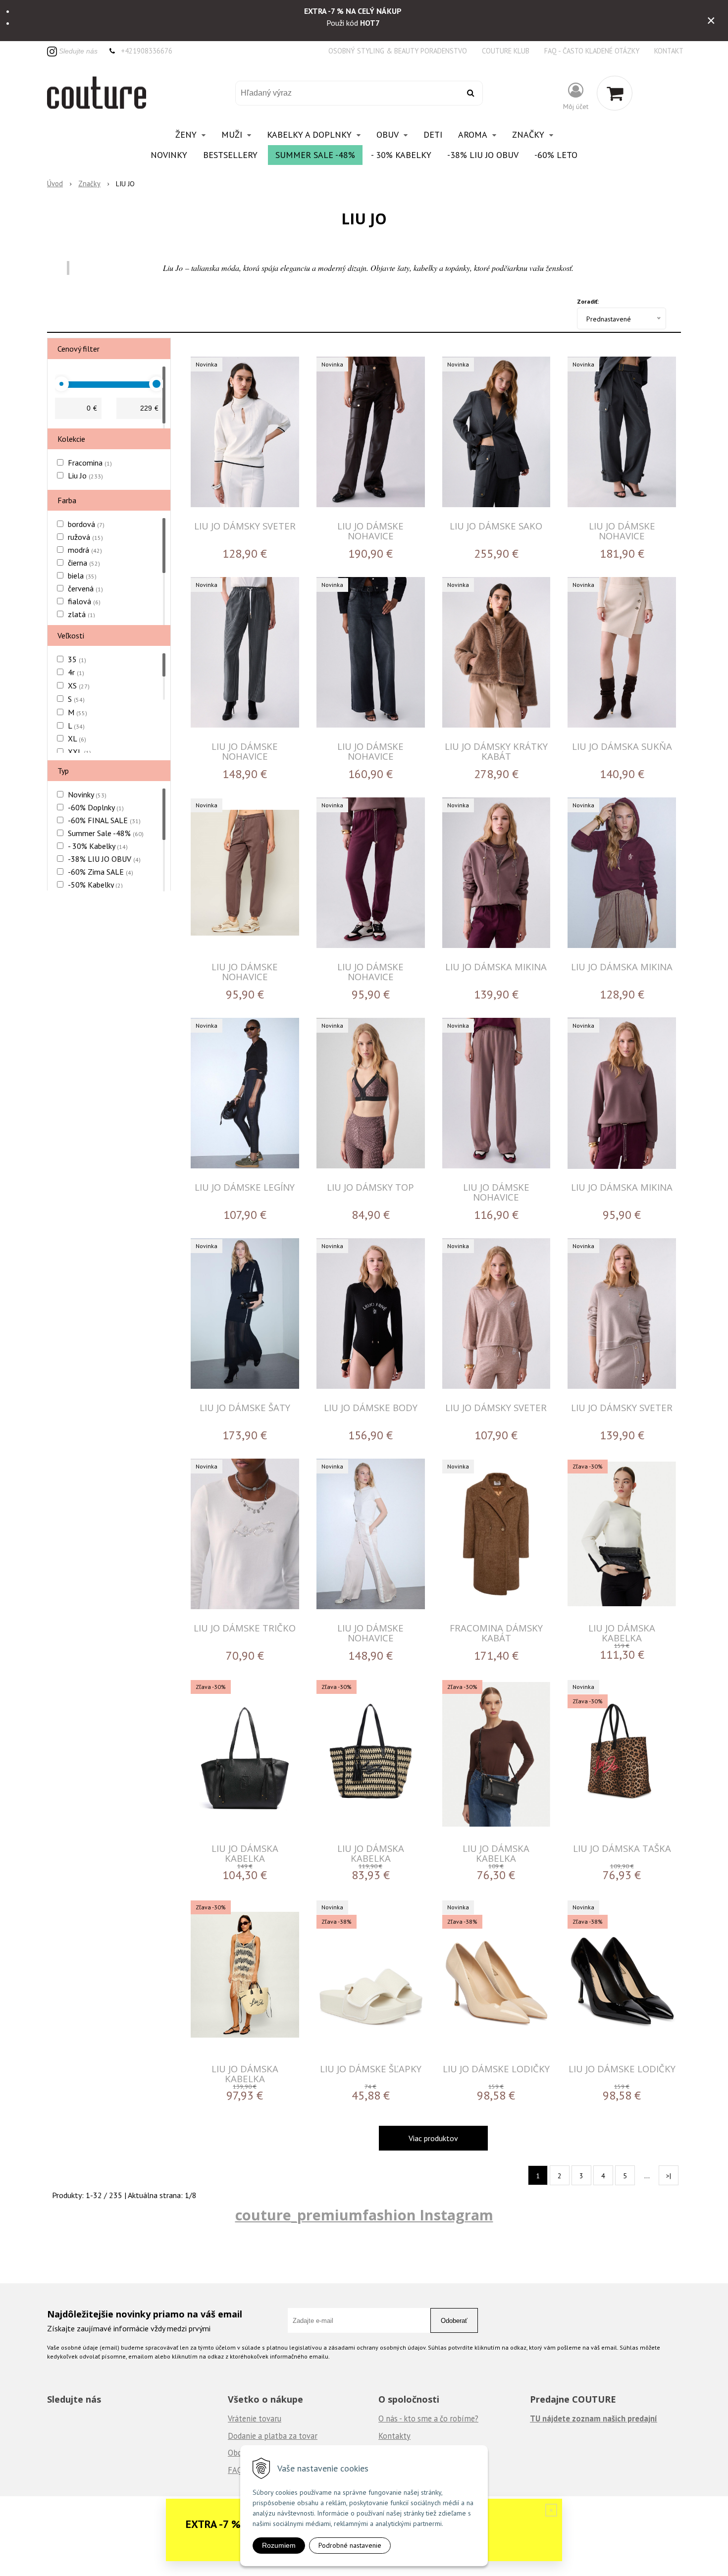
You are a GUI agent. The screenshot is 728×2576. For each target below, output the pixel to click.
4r (76, 672)
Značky (89, 184)
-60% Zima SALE (101, 872)
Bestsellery (230, 155)
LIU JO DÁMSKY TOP (370, 1187)
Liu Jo (85, 475)
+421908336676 (147, 51)
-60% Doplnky (96, 807)
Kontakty (394, 2436)
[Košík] (615, 93)
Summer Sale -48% (315, 155)
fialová (84, 601)
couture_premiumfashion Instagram (364, 2215)
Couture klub (506, 51)
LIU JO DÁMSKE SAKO (496, 526)
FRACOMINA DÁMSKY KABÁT (496, 1633)
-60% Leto (556, 155)
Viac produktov (433, 2138)
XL (77, 738)
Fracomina (90, 463)
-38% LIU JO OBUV (483, 155)
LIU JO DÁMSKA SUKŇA (622, 746)
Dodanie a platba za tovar (273, 2436)
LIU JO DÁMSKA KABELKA (622, 1633)
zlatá (81, 614)
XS (79, 685)
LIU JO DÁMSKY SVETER (245, 526)
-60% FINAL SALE (104, 820)
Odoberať (454, 2321)
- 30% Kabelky (401, 155)
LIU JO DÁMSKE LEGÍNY (245, 1187)
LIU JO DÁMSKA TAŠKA (622, 1848)
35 (77, 659)
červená (85, 588)
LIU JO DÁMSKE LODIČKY (496, 2069)
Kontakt (669, 51)
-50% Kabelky (95, 885)
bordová (86, 524)
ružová (85, 537)
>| (669, 2176)
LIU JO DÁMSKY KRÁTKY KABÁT (496, 751)
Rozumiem (279, 2545)
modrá (85, 550)
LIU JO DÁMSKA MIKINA (496, 967)
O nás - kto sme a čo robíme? (428, 2418)
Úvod (55, 184)
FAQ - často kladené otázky (592, 51)
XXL (79, 752)
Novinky (169, 155)
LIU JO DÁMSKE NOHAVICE (370, 531)
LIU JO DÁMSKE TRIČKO (245, 1628)
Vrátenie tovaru (255, 2418)
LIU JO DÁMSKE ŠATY (245, 1407)
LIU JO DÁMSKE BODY (371, 1407)
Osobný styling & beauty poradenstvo (398, 51)
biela (82, 576)
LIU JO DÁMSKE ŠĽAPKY (371, 2069)
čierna (84, 563)
